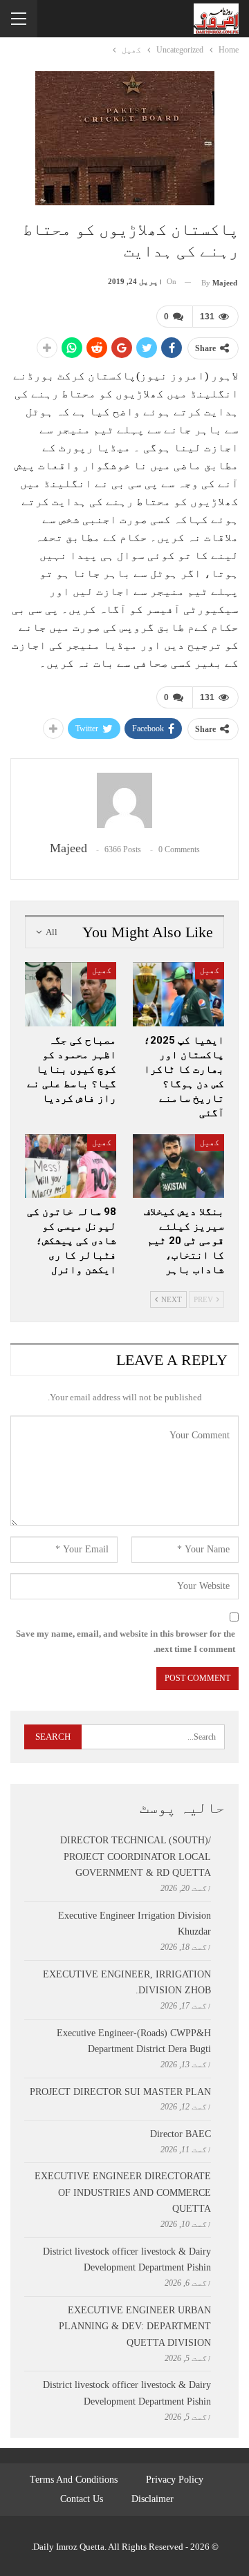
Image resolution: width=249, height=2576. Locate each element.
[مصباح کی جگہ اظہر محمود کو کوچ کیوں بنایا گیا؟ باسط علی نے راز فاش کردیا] (71, 994)
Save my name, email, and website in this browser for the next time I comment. (126, 1641)
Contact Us (82, 2499)
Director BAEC (181, 2134)
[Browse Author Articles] (124, 800)
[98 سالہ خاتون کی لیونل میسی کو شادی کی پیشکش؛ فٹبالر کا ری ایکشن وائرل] (71, 1166)
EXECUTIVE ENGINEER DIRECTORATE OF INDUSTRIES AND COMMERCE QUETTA (123, 2193)
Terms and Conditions (74, 2480)
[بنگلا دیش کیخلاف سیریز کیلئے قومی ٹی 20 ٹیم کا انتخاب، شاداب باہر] (178, 1166)
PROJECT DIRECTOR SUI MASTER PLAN (120, 2092)
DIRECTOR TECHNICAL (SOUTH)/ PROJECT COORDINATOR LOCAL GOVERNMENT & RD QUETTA (136, 1857)
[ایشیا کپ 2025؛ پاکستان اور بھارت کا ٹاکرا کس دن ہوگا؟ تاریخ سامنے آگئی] (178, 994)
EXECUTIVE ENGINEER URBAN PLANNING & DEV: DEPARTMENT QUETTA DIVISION (135, 2327)
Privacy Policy (175, 2480)
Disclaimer (153, 2499)
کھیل (210, 970)
